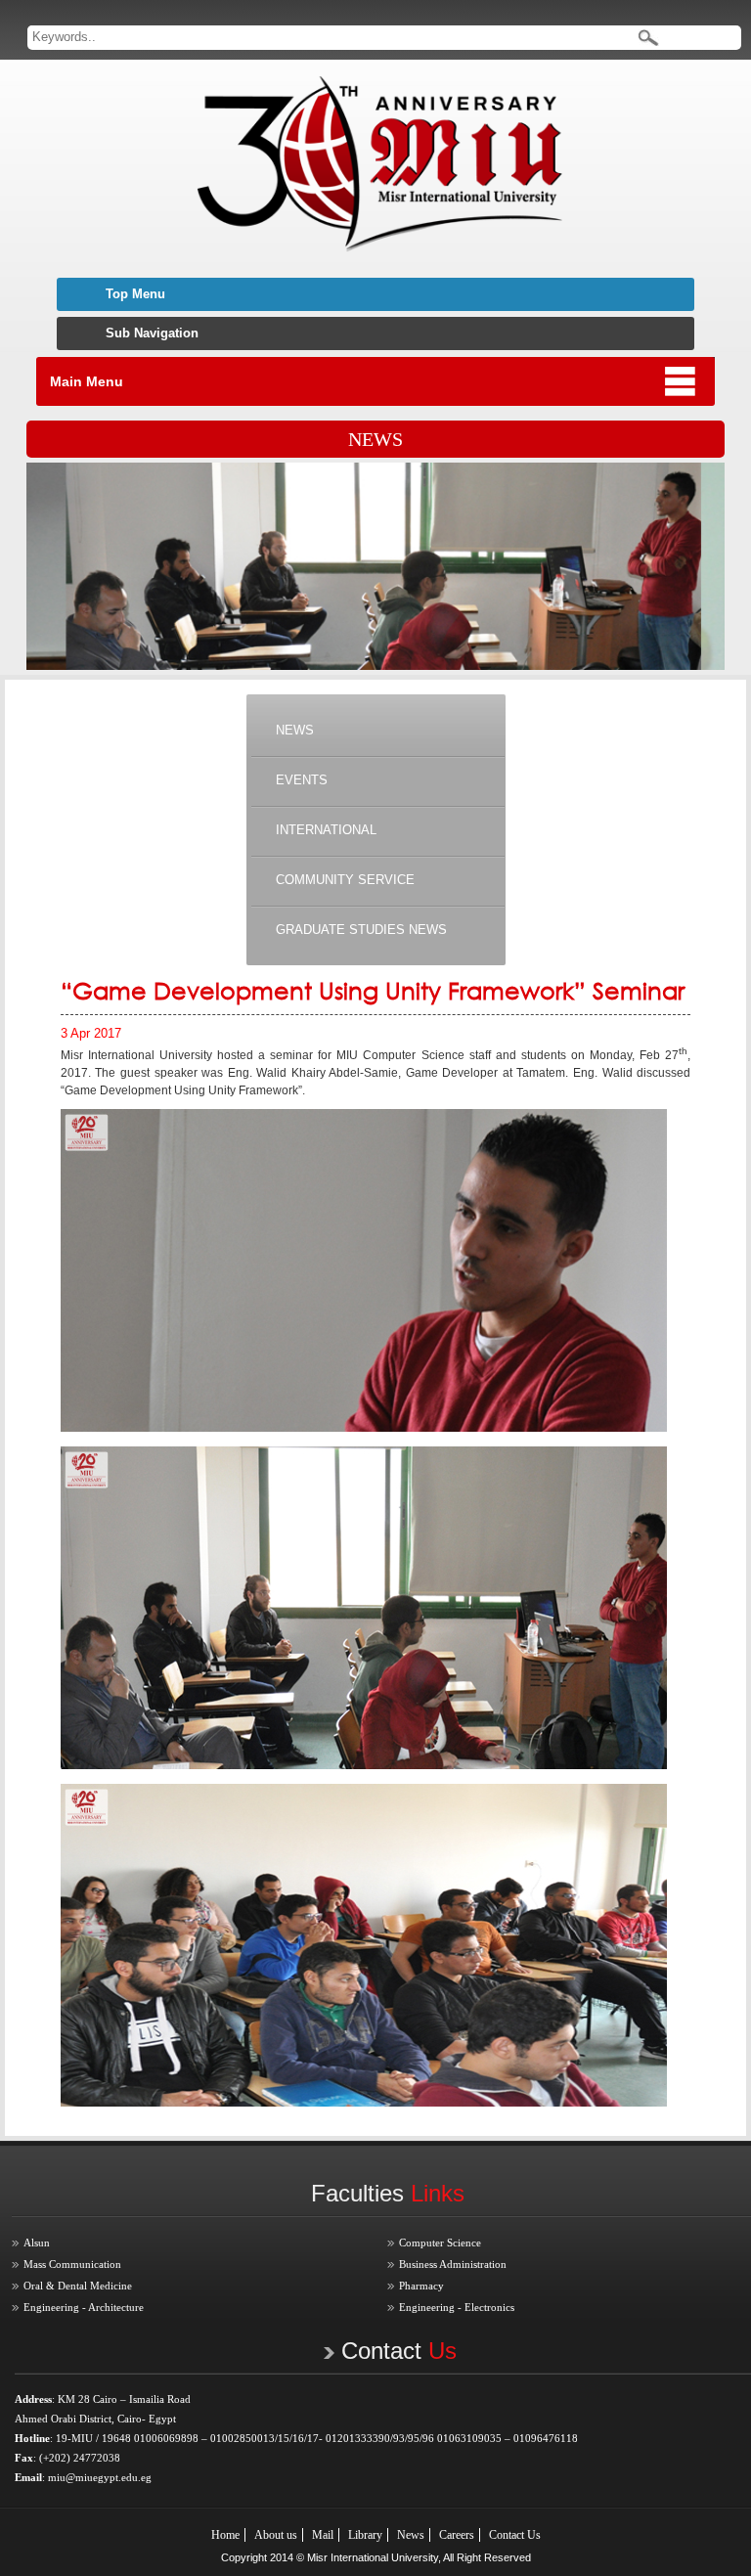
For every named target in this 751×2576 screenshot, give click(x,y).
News (411, 2535)
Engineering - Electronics (457, 2307)
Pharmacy (421, 2286)
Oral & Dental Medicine (78, 2286)
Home (225, 2535)
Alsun (37, 2243)
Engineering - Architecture (84, 2307)
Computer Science (440, 2243)
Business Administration (453, 2264)
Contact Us (515, 2535)
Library (365, 2535)
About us (276, 2535)
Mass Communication (72, 2264)
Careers (457, 2535)
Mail (323, 2535)
